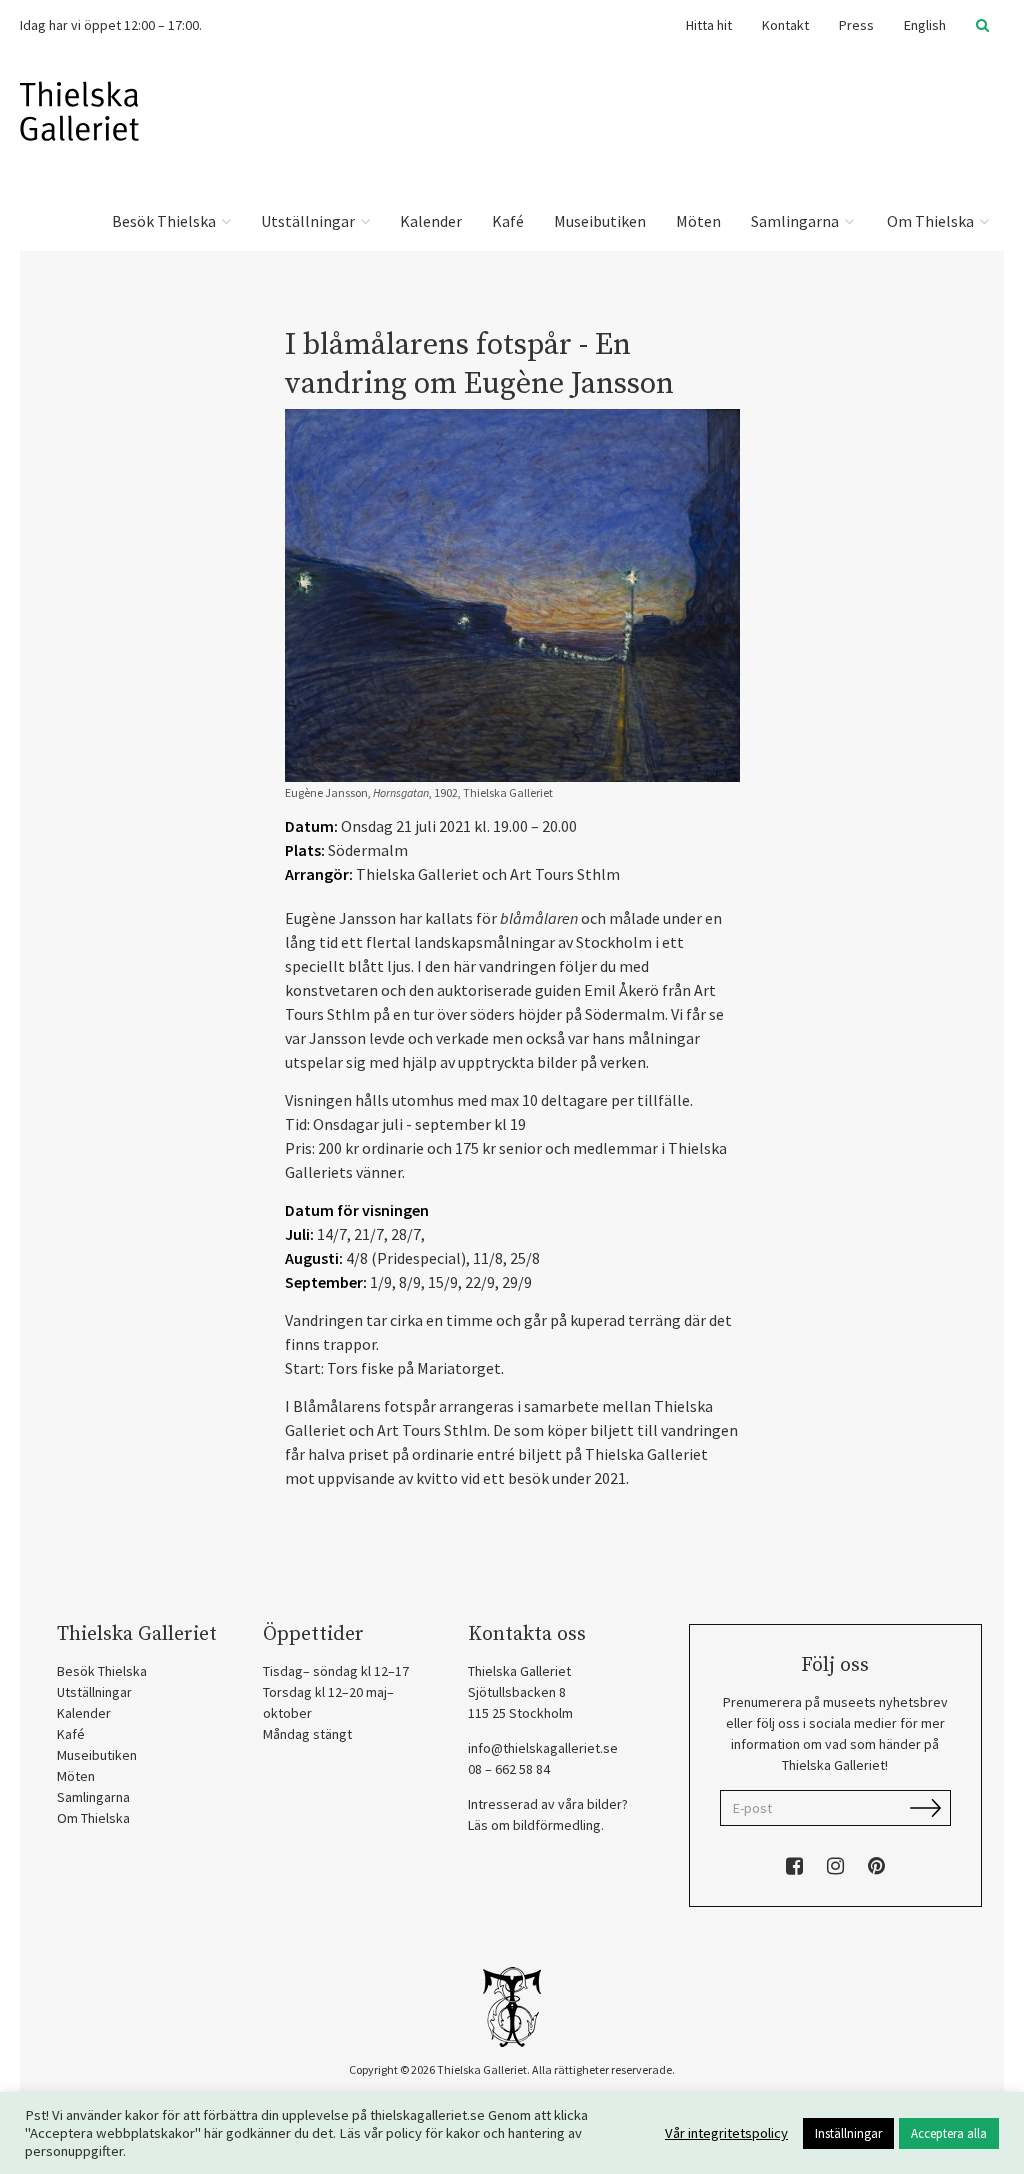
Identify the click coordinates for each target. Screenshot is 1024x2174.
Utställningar (309, 221)
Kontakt (785, 25)
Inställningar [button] (848, 2133)
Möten (698, 221)
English (925, 25)
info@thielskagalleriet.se (543, 1748)
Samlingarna (796, 221)
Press (856, 25)
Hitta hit (709, 25)
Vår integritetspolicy (726, 2133)
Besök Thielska (165, 221)
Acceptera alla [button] (949, 2133)
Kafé (508, 221)
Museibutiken (600, 221)
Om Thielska (930, 221)
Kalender (431, 221)
